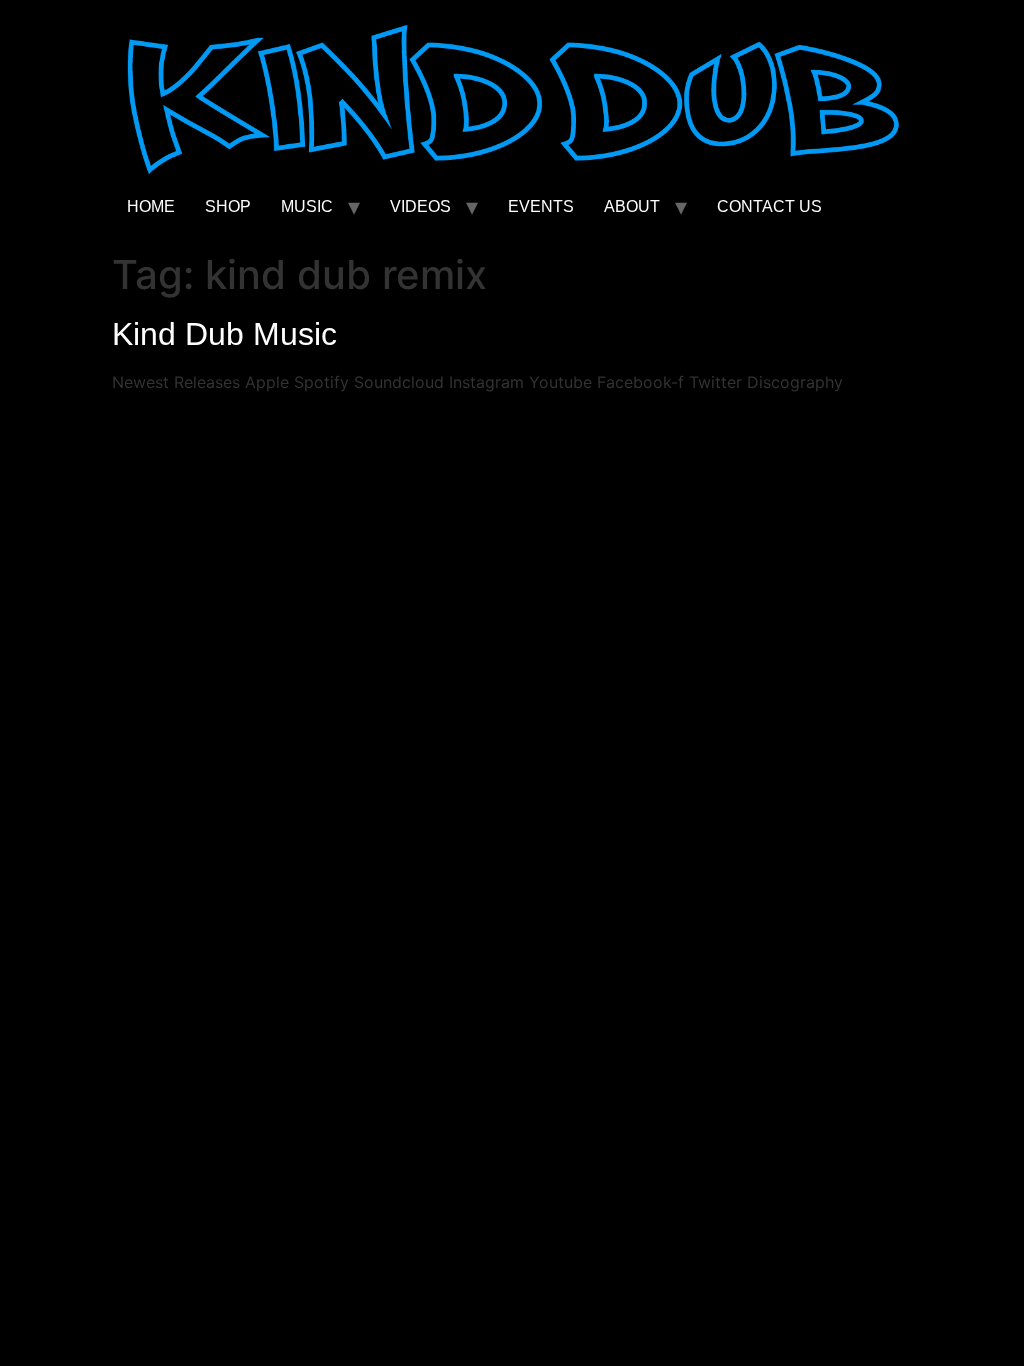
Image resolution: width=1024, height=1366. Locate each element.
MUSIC (307, 206)
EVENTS (541, 206)
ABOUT (632, 206)
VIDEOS (420, 206)
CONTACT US (769, 206)
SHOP (228, 206)
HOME (151, 206)
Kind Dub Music (224, 334)
